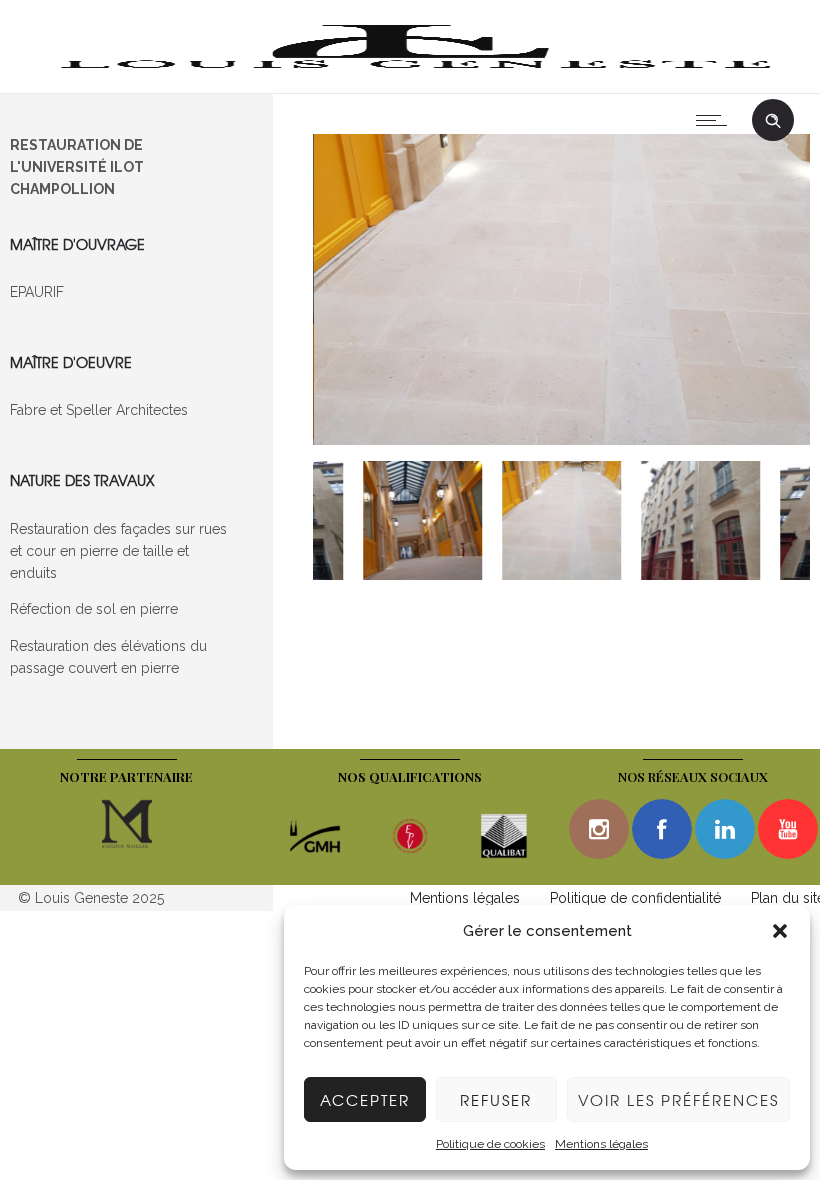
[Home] (410, 68)
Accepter (365, 1100)
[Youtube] (788, 829)
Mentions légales (601, 1144)
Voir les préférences (678, 1100)
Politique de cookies (490, 1144)
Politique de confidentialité (635, 898)
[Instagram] (599, 829)
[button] (780, 931)
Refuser (496, 1100)
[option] (561, 292)
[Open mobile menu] (716, 120)
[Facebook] (662, 829)
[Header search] (773, 121)
